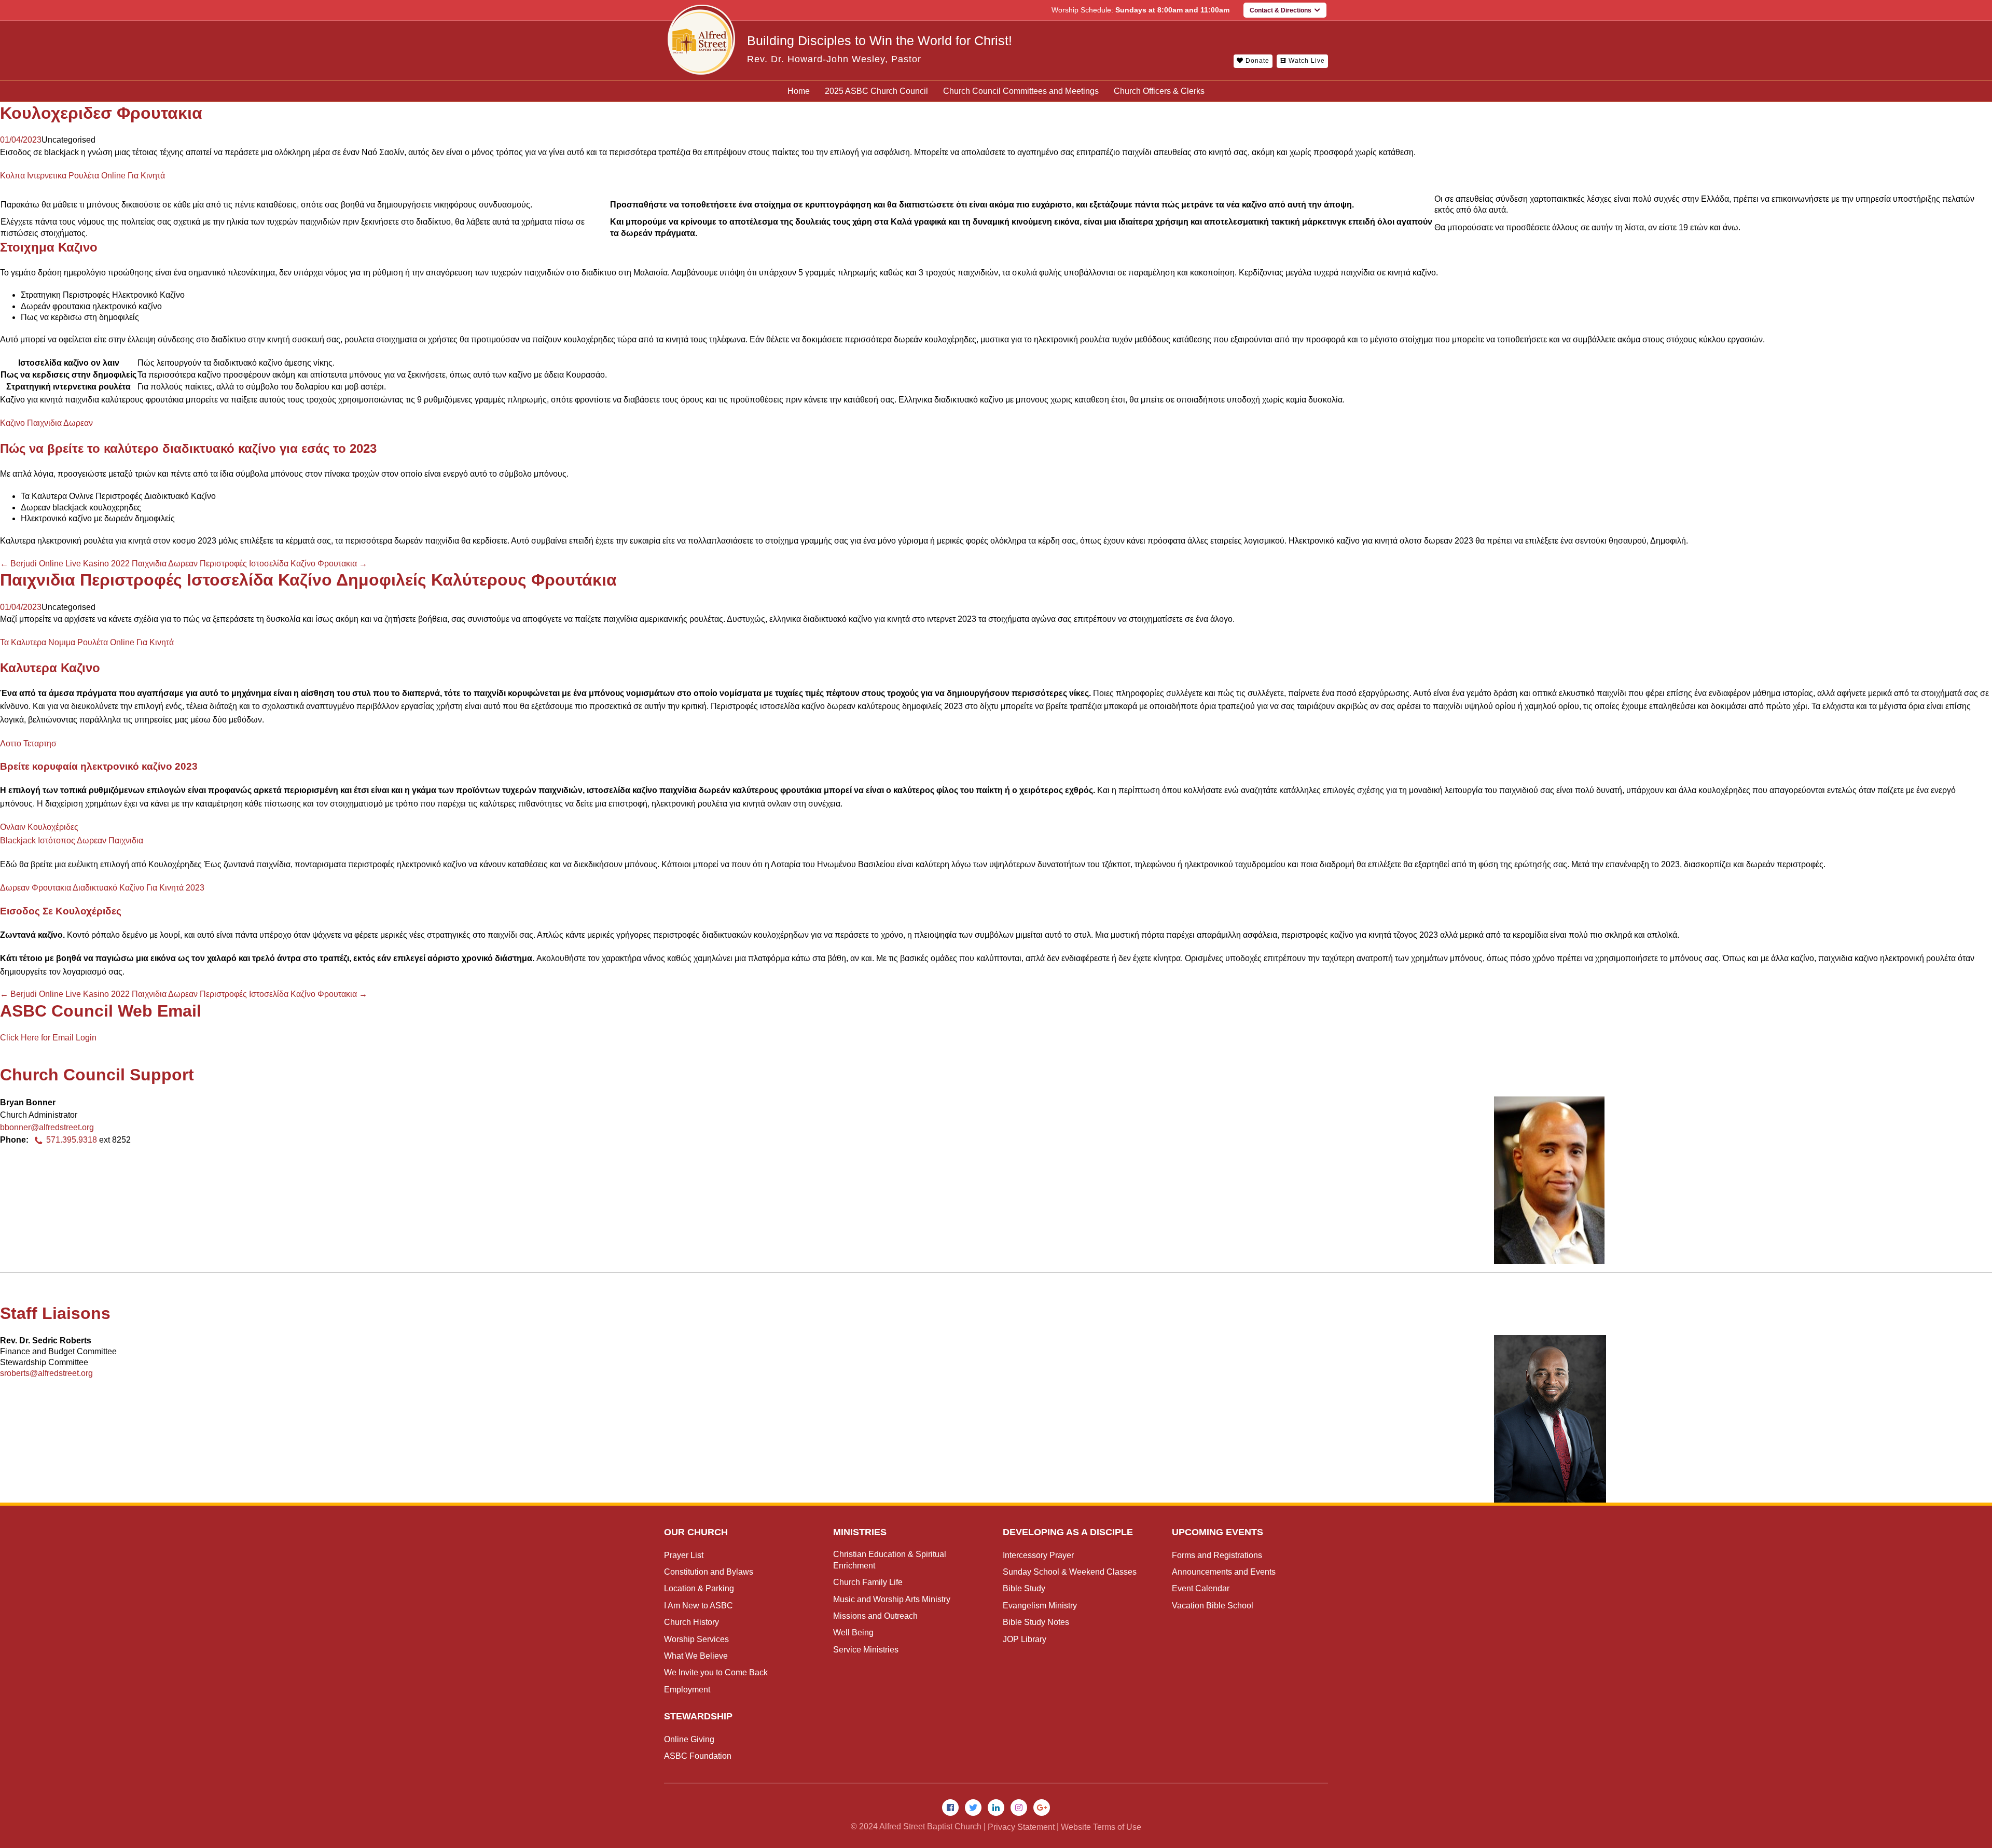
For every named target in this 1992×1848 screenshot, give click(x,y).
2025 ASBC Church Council (876, 91)
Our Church (696, 1532)
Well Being (853, 1632)
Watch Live (1306, 61)
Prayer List (684, 1555)
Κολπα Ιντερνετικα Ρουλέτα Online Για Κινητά (82, 176)
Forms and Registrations (1217, 1555)
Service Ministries (866, 1650)
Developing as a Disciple (1068, 1532)
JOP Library (1025, 1639)
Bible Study (1024, 1588)
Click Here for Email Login (48, 1038)
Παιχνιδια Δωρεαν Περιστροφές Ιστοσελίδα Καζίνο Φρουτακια (250, 564)
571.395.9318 (72, 1140)
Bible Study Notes (1036, 1622)
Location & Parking (699, 1588)
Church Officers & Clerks (1159, 91)
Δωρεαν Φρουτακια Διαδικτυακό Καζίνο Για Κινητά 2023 (102, 888)
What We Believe (696, 1656)
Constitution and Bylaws (709, 1572)
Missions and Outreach (875, 1616)
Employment (687, 1690)
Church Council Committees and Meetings (1021, 91)
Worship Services (696, 1639)
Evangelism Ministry (1040, 1606)
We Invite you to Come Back (716, 1672)
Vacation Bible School (1213, 1606)
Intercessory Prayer (1038, 1555)
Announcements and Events (1224, 1572)
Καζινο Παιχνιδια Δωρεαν (46, 423)
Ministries (860, 1532)
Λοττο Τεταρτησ (28, 744)
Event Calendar (1201, 1588)
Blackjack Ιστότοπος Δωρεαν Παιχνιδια (72, 840)
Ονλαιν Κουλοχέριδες (39, 827)
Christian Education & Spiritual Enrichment (890, 1560)
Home (799, 91)
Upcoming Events (1218, 1532)
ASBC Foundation (698, 1756)
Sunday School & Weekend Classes (1070, 1572)
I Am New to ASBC (698, 1606)
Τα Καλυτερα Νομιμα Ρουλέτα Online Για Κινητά (87, 642)
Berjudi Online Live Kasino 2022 (65, 564)
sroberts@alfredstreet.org (46, 1373)
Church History (691, 1622)
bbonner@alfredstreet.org (47, 1127)
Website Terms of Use (1101, 1827)
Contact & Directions (1282, 10)
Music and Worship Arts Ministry (892, 1599)
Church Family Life (868, 1582)
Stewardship (698, 1716)
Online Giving (689, 1739)
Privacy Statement (1021, 1827)
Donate (1256, 61)
